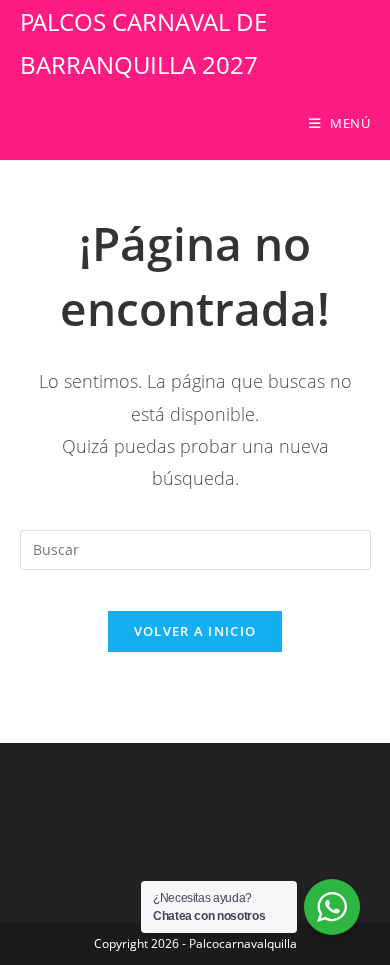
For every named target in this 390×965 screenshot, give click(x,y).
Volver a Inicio (195, 631)
